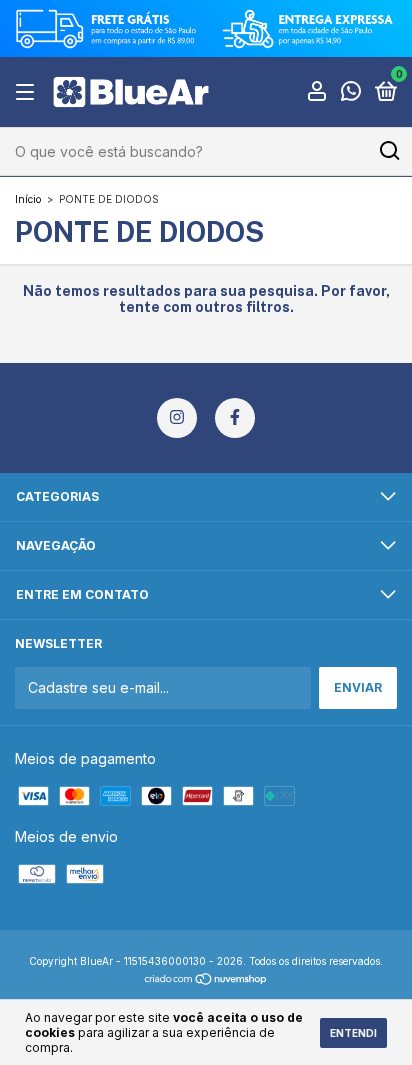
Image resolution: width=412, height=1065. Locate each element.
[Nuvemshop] (206, 980)
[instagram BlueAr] (177, 418)
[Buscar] (388, 151)
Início (28, 199)
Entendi (353, 1033)
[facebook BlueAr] (235, 418)
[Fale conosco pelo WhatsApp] (351, 93)
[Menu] (28, 92)
